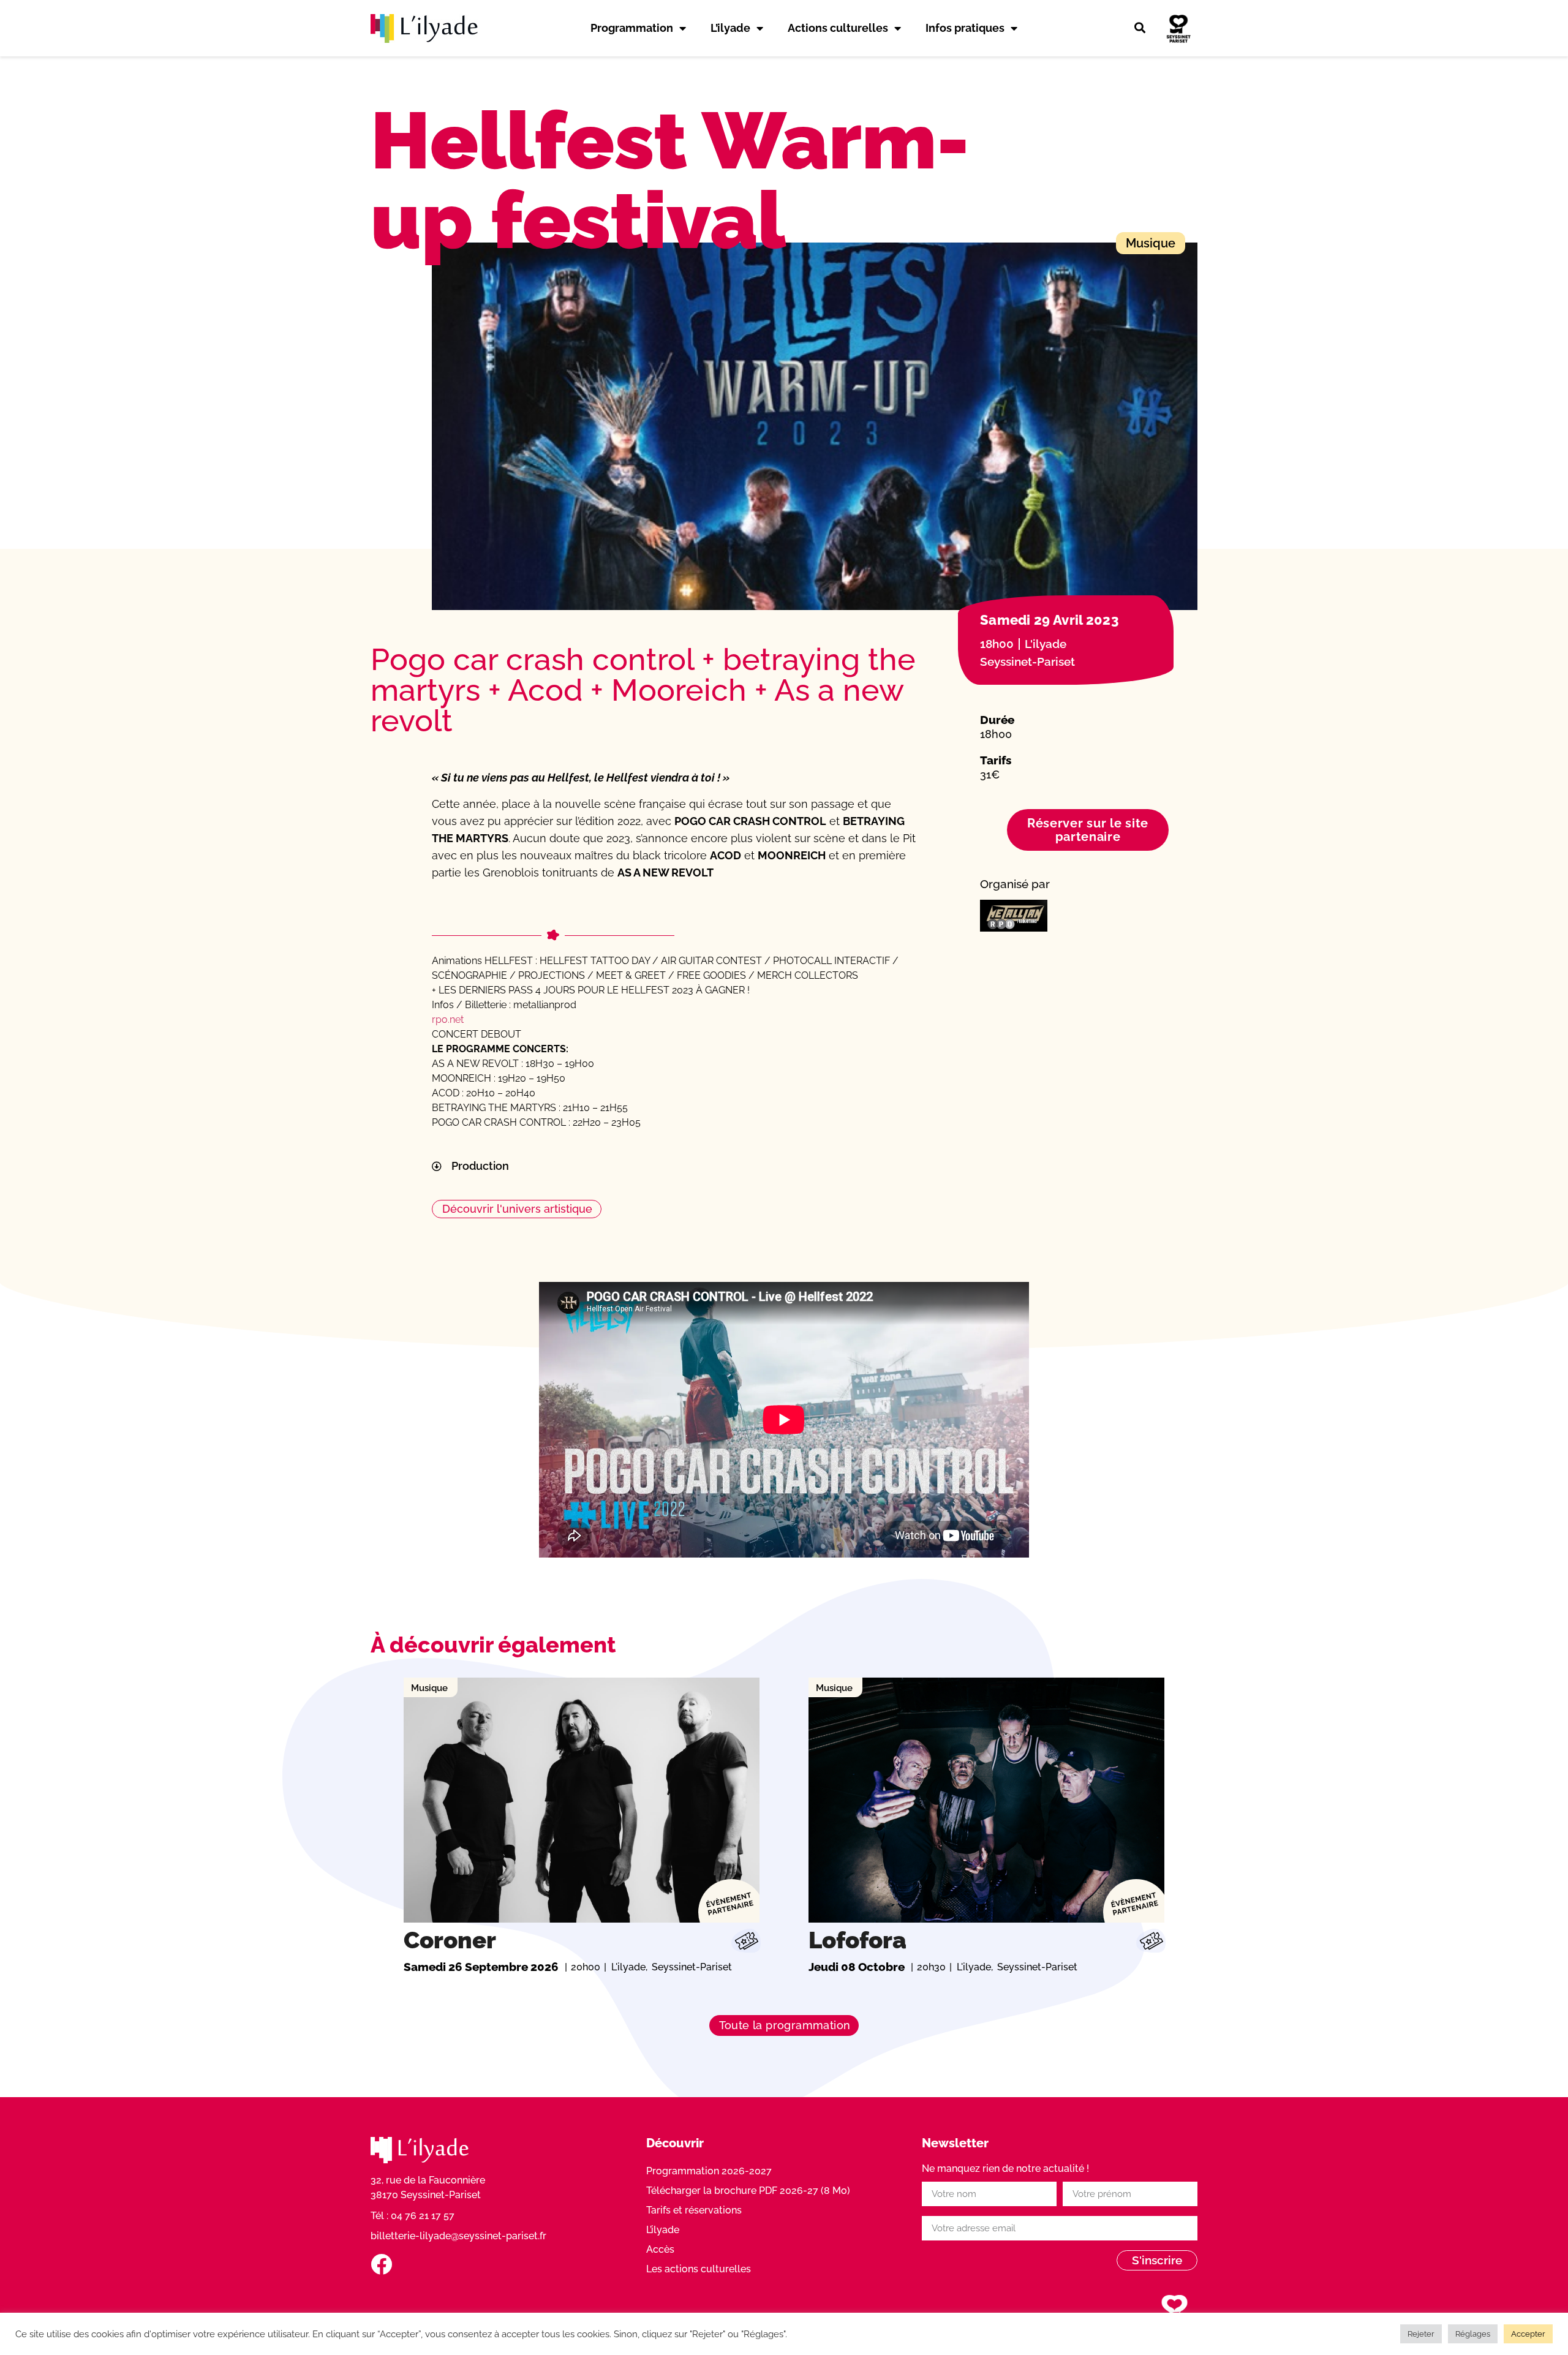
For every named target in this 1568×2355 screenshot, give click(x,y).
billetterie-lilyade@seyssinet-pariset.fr (458, 2236)
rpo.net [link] (448, 1019)
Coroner (450, 1940)
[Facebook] (381, 2264)
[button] (1140, 28)
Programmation (632, 28)
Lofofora (858, 1940)
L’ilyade (730, 28)
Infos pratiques (965, 28)
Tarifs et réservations (694, 2210)
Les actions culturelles (699, 2269)
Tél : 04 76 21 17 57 (413, 2216)
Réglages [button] (1473, 2334)
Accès (660, 2249)
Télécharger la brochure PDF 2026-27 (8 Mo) (748, 2191)
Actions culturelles (838, 28)
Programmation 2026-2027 (709, 2171)
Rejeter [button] (1421, 2334)
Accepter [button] (1528, 2334)
